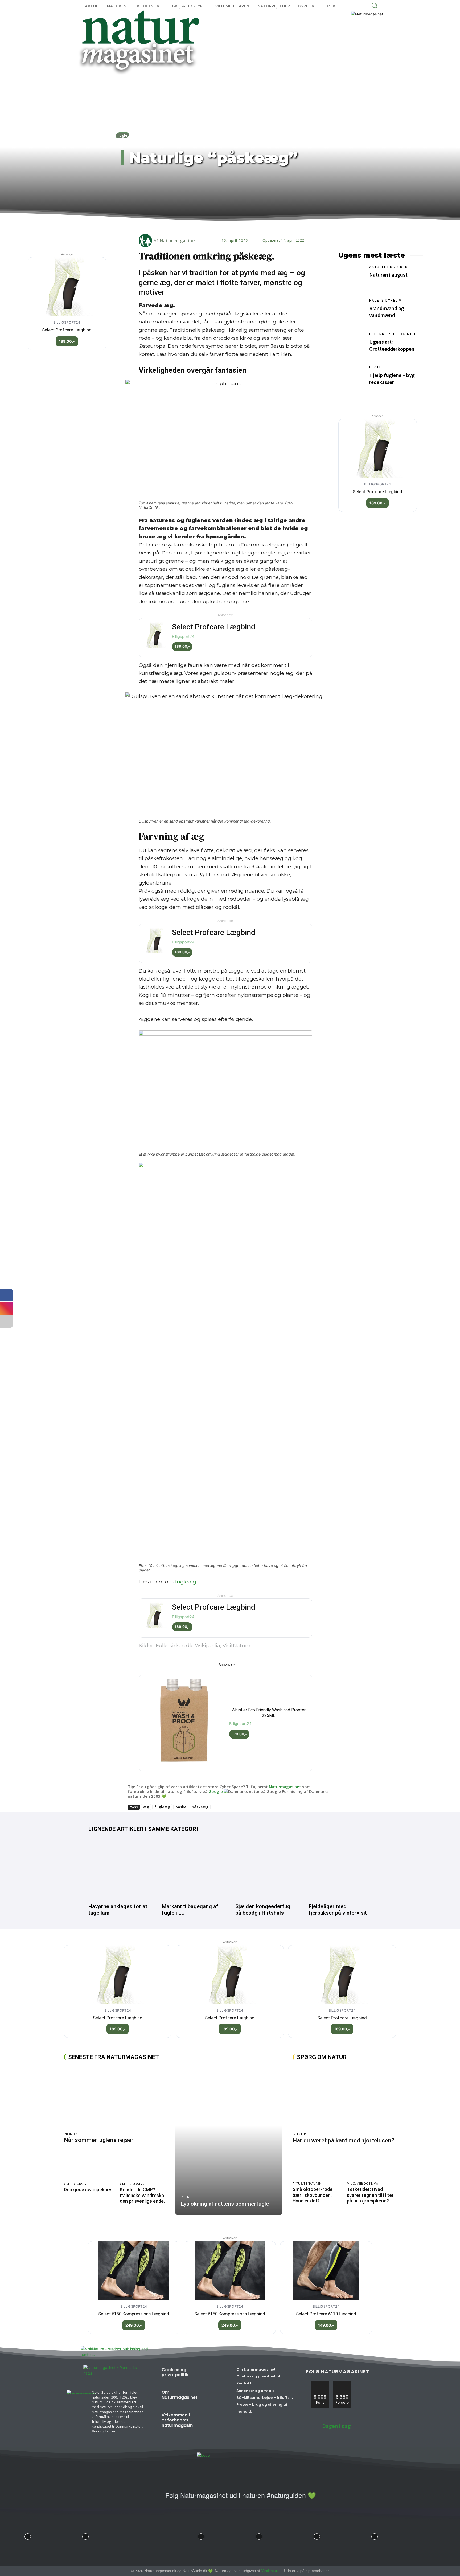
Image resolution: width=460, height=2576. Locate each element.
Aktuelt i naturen (389, 267)
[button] (374, 5)
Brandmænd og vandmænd (387, 312)
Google (216, 1791)
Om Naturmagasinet (180, 2395)
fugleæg (186, 1582)
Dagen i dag (336, 2426)
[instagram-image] (28, 2535)
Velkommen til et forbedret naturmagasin (177, 2420)
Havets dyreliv (385, 300)
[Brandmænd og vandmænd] (351, 311)
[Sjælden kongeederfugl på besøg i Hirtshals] (267, 1869)
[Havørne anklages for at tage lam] (120, 1869)
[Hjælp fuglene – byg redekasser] (351, 378)
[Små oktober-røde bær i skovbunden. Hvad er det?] (317, 2166)
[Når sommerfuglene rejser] (117, 2098)
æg (146, 1807)
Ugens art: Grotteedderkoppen (392, 345)
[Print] (233, 224)
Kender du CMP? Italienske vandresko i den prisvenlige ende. (143, 2195)
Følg (342, 2383)
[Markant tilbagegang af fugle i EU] (193, 1869)
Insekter (71, 2134)
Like (320, 2383)
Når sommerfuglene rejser (99, 2140)
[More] (258, 224)
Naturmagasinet (179, 241)
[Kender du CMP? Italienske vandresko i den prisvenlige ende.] (145, 2165)
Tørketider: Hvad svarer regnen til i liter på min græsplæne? (370, 2195)
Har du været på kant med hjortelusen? (343, 2140)
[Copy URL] (245, 224)
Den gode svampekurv (88, 2190)
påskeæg (200, 1807)
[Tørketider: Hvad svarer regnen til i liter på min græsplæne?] (371, 2166)
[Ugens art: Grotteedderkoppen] (351, 345)
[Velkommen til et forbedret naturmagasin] (211, 2420)
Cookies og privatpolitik (175, 2372)
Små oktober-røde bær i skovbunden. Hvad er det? (313, 2195)
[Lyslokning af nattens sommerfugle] (229, 2140)
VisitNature (270, 2571)
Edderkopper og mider (394, 334)
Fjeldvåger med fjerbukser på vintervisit (338, 1910)
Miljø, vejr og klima (362, 2183)
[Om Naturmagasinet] (213, 2397)
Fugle (122, 135)
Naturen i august (388, 275)
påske (181, 1807)
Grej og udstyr (76, 2184)
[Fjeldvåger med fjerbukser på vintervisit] (340, 1869)
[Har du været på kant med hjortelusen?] (344, 2098)
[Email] (221, 224)
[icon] (155, 2498)
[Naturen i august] (351, 277)
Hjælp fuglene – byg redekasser (392, 378)
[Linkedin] (209, 224)
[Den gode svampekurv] (89, 2165)
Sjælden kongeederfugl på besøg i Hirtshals (264, 1910)
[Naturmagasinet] (146, 241)
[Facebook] (196, 224)
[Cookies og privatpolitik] (211, 2375)
